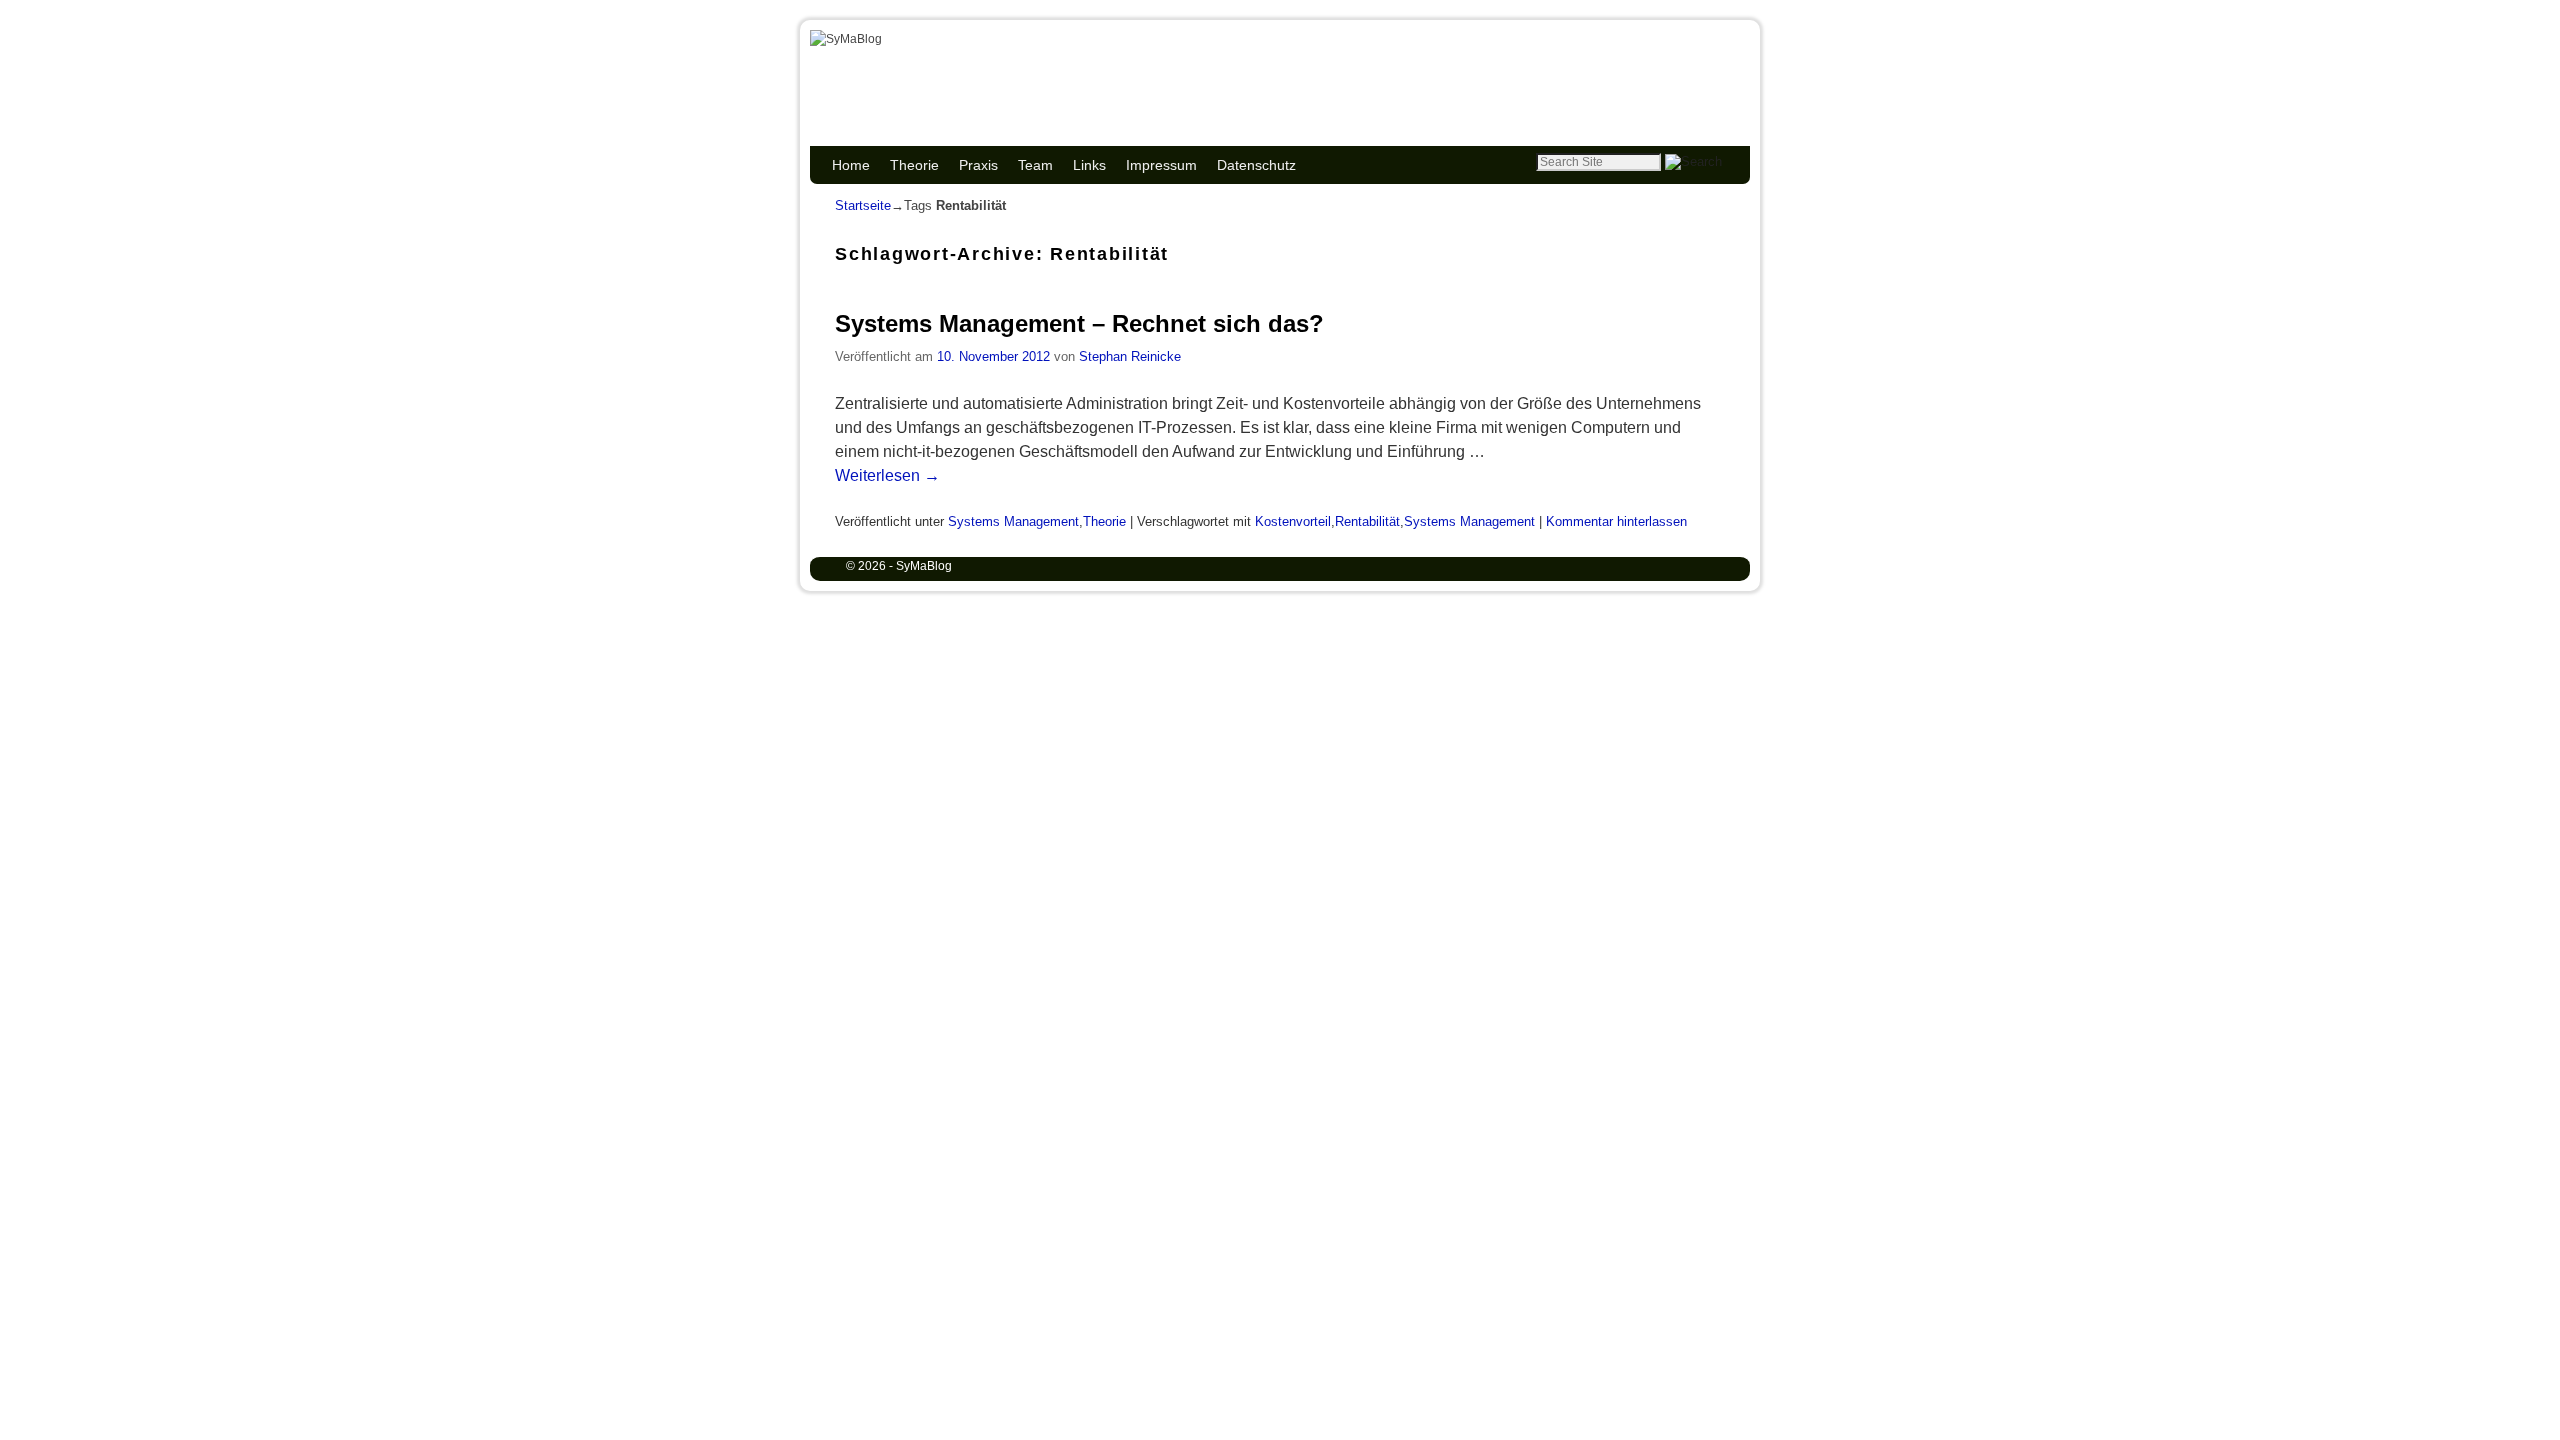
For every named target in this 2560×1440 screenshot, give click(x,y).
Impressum (1161, 165)
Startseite (863, 205)
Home (851, 165)
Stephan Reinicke (1130, 356)
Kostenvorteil (1293, 521)
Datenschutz (1256, 165)
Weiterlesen (887, 475)
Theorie (914, 165)
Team (1035, 165)
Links (1089, 165)
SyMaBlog (916, 62)
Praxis (978, 165)
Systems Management (1013, 521)
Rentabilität (1367, 521)
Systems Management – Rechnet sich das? (1079, 323)
